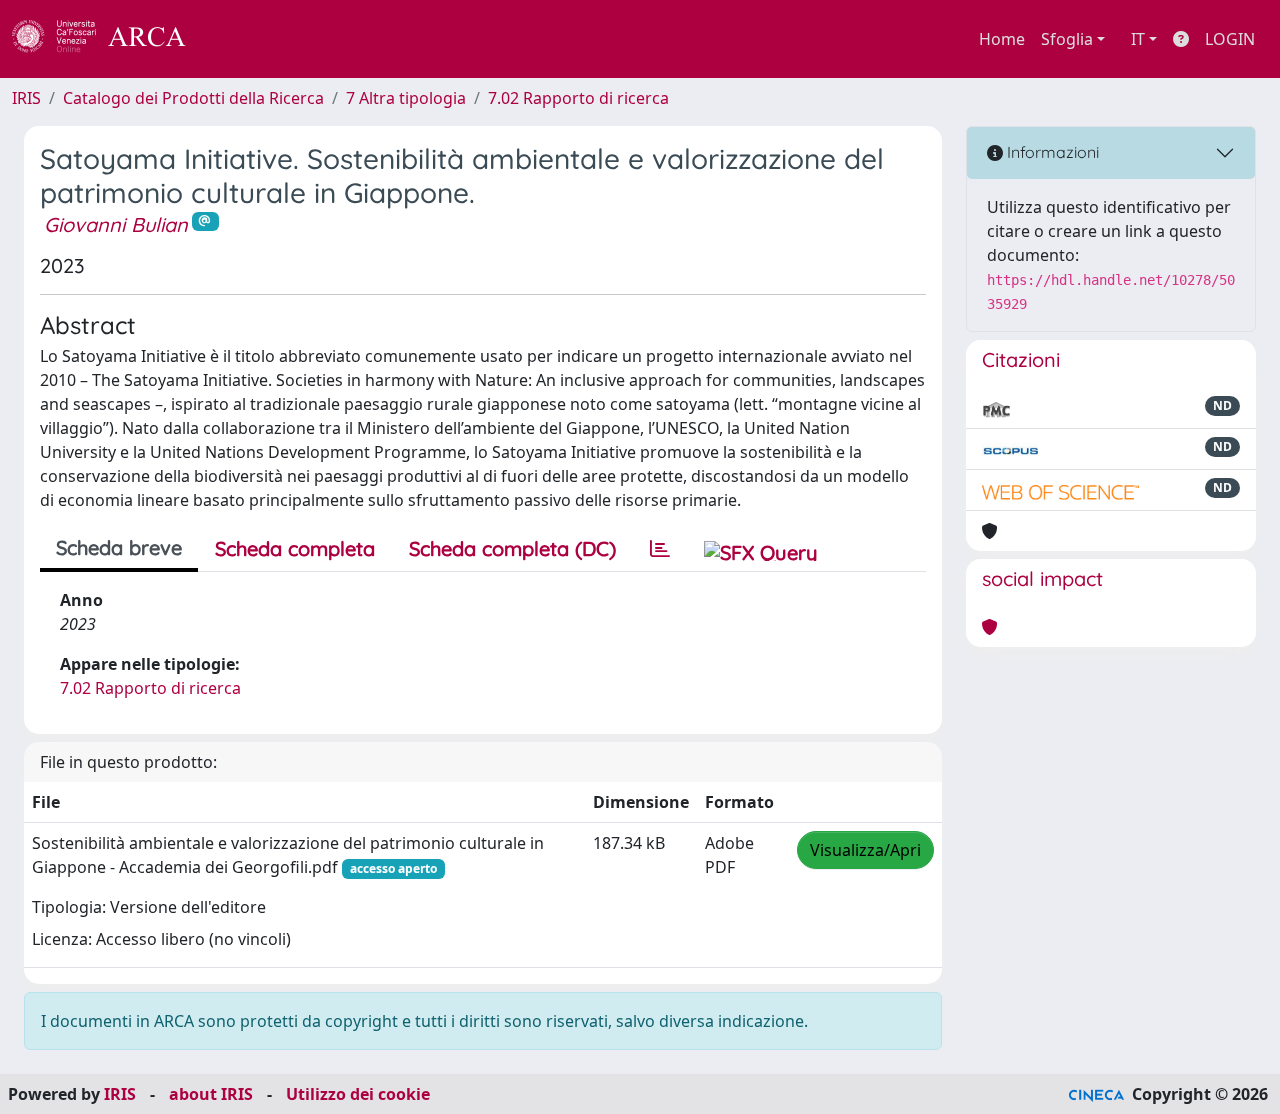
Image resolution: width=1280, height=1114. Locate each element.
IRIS (26, 98)
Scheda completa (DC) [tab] (512, 548)
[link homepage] (110, 39)
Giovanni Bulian (116, 224)
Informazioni (1051, 152)
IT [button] (1138, 39)
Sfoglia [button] (1067, 39)
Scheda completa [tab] (295, 548)
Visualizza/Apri (865, 850)
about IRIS (211, 1094)
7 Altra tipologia (406, 98)
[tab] (660, 549)
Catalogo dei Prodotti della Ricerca (193, 98)
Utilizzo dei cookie (358, 1094)
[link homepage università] (240, 39)
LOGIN (1230, 39)
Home (1002, 39)
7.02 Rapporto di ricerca (578, 98)
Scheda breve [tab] (119, 547)
